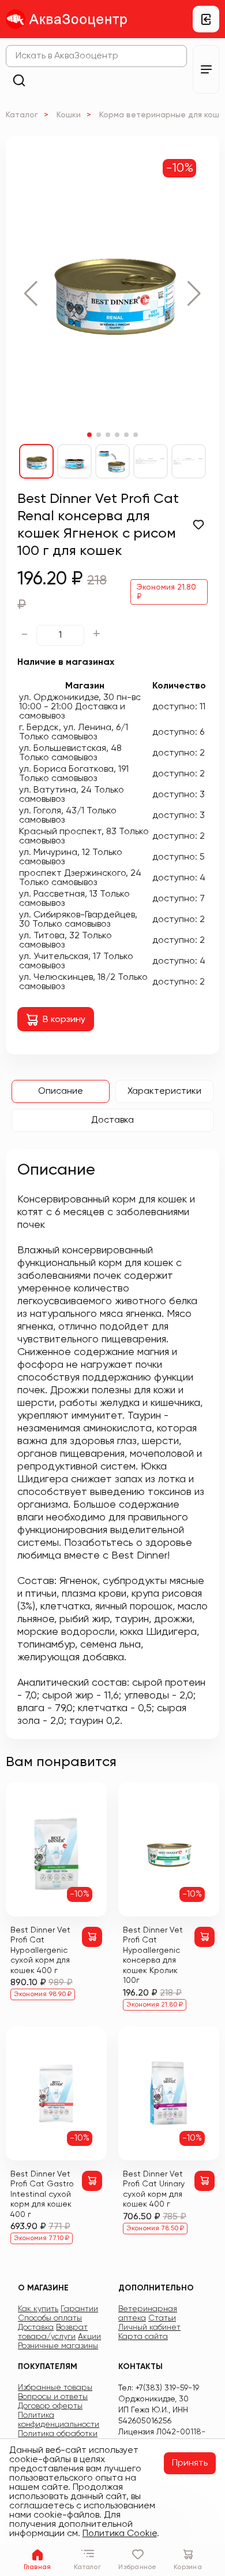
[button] (31, 294)
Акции (89, 2337)
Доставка (112, 1120)
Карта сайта (143, 2337)
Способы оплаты (50, 2318)
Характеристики (164, 1091)
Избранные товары (55, 2388)
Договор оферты (50, 2406)
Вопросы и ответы (53, 2397)
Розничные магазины (58, 2346)
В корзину (64, 1020)
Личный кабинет (149, 2327)
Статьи (162, 2318)
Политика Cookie (120, 2534)
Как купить (38, 2309)
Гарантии (79, 2309)
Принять (190, 2463)
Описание (61, 1091)
